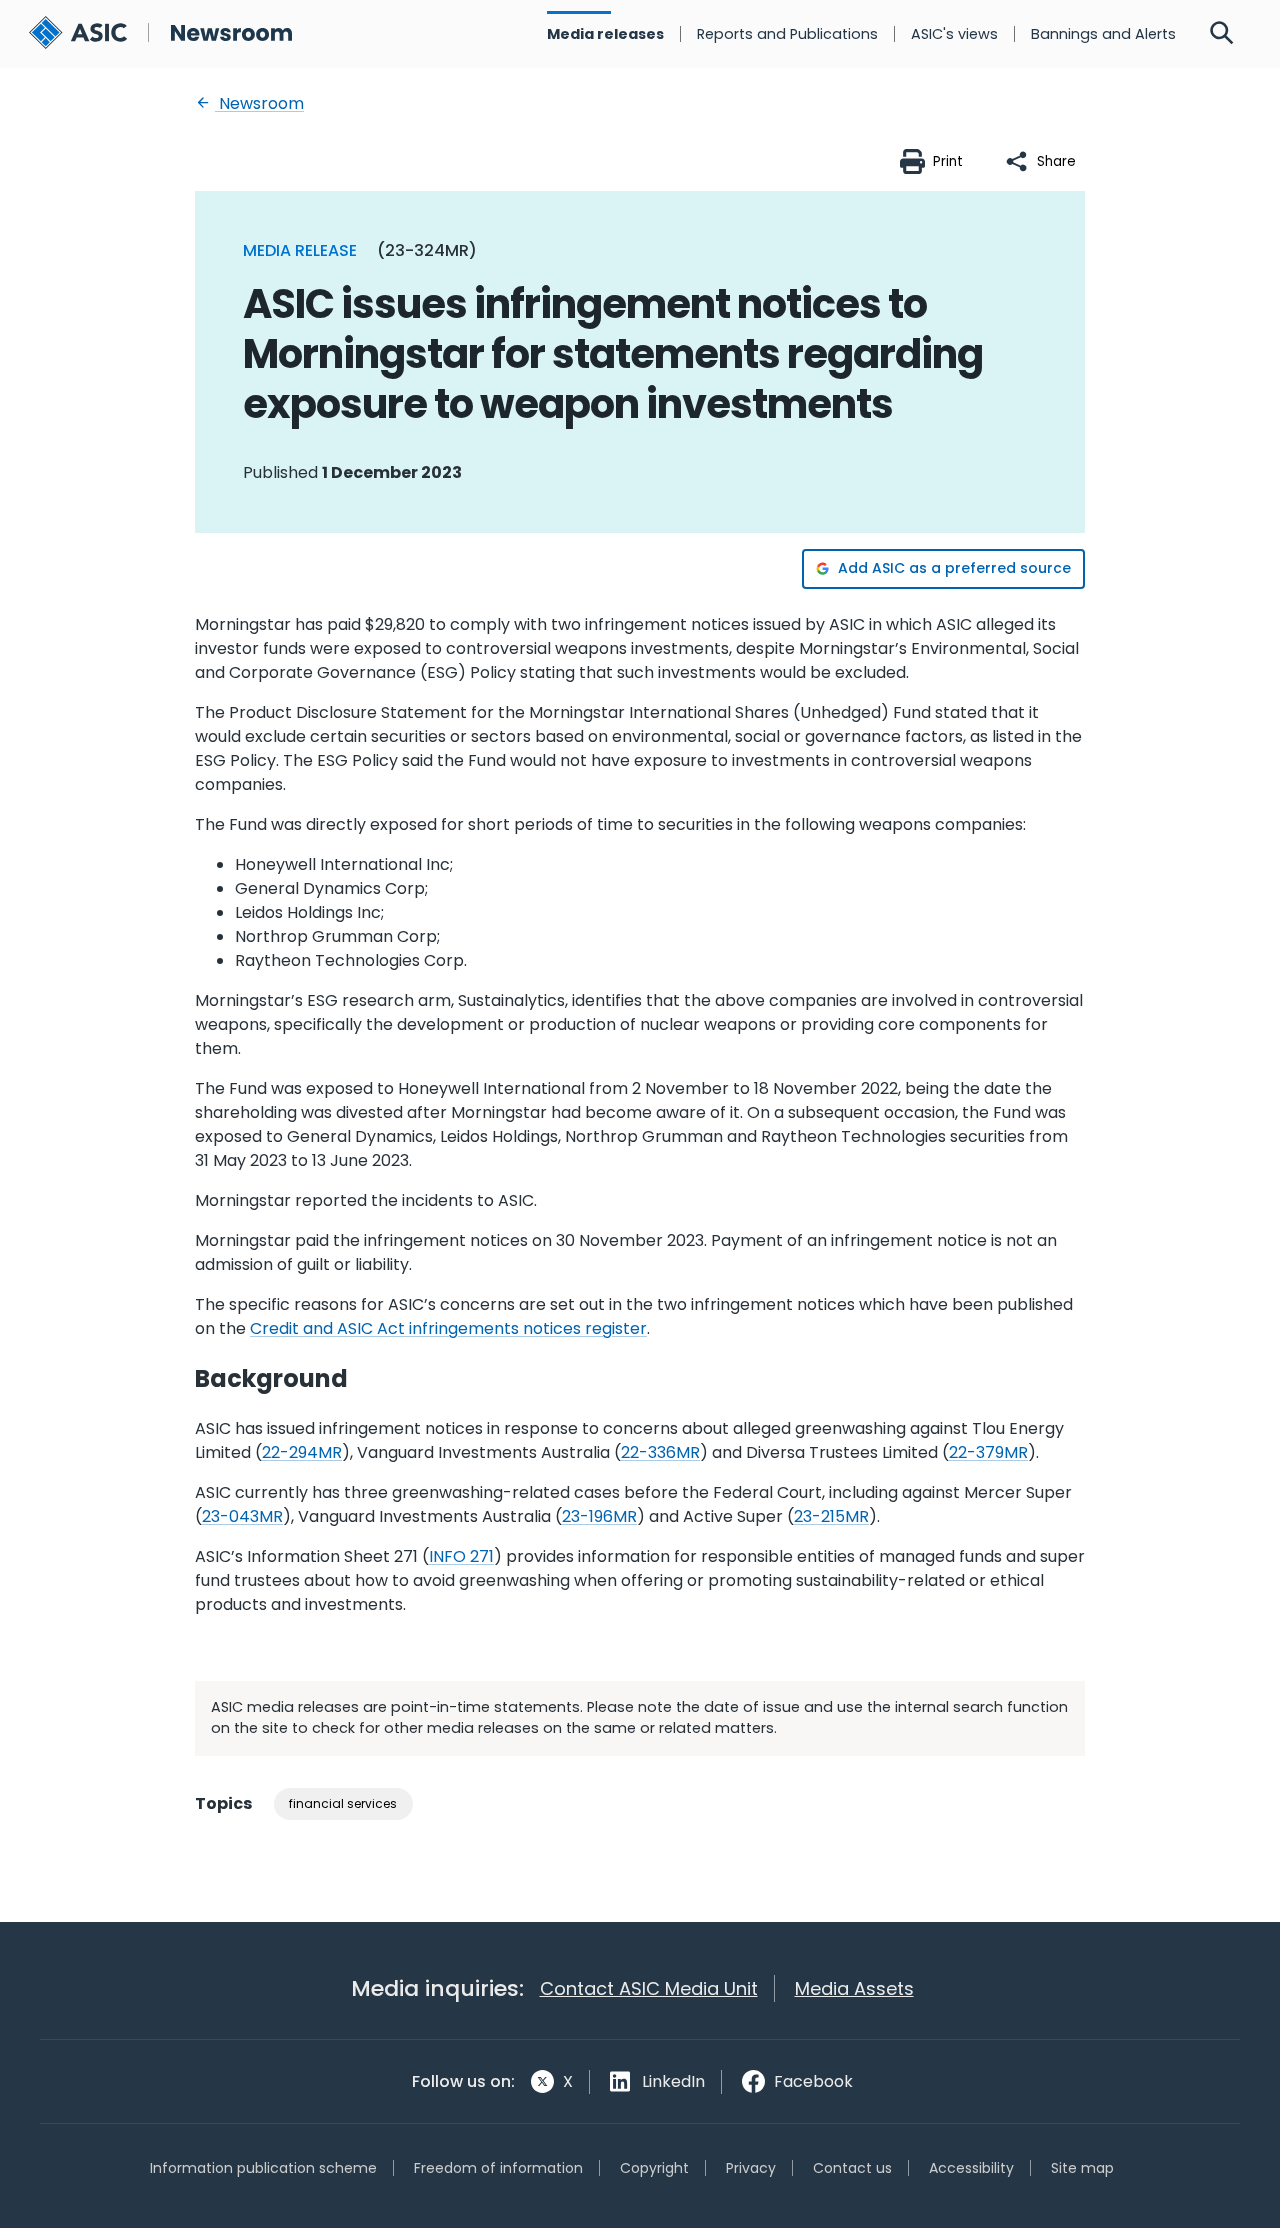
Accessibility (971, 2168)
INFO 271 (461, 1556)
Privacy (751, 2168)
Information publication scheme (263, 2168)
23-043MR (242, 1516)
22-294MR (302, 1452)
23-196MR (599, 1516)
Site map (1082, 2168)
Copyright (654, 2168)
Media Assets (854, 1988)
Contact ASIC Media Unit (649, 1988)
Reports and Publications (787, 34)
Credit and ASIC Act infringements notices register (448, 1328)
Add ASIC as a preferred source (954, 568)
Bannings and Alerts (1103, 34)
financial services (343, 1803)
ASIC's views (954, 34)
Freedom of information (498, 2168)
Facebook (813, 2081)
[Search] (1222, 34)
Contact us (852, 2168)
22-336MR (660, 1452)
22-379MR (988, 1452)
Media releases (605, 34)
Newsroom (259, 103)
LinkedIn (673, 2081)
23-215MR (831, 1516)
